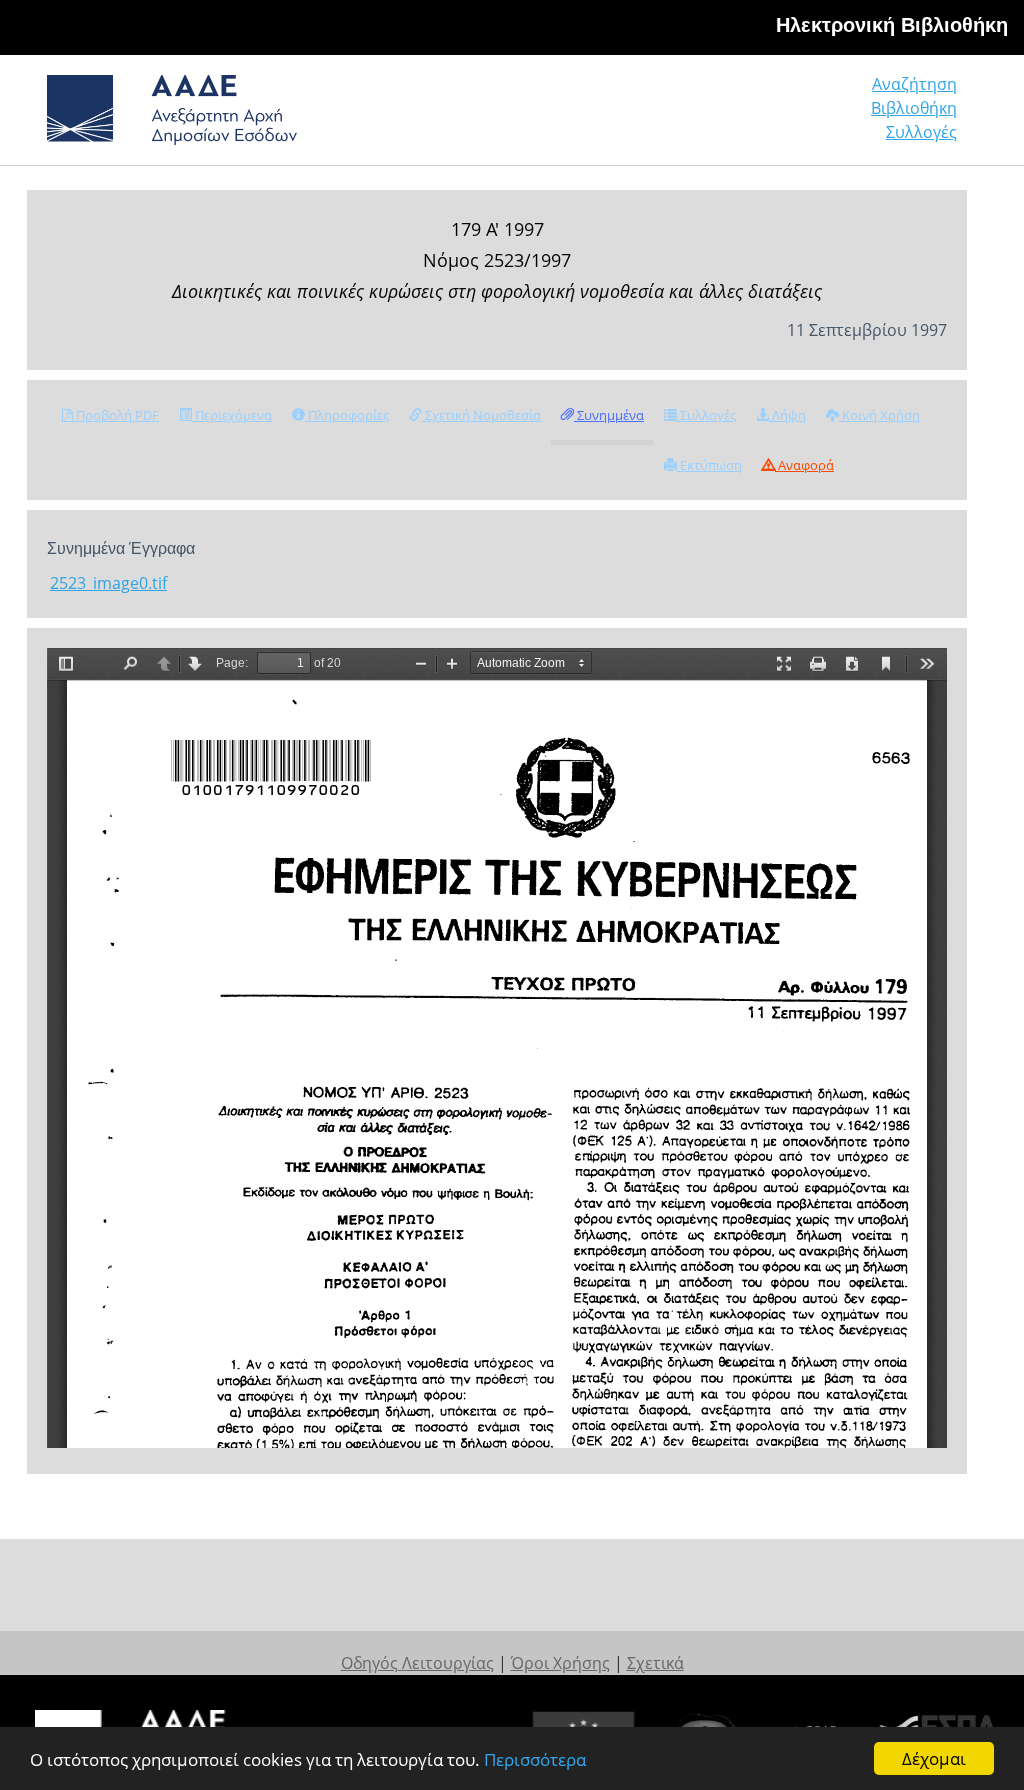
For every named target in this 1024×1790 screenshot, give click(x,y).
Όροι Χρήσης (560, 1663)
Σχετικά (655, 1663)
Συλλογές (921, 132)
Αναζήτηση (914, 84)
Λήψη (787, 415)
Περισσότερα (535, 1759)
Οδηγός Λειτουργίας (417, 1663)
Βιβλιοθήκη (914, 108)
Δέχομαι (934, 1758)
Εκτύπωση (709, 465)
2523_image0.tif (108, 583)
